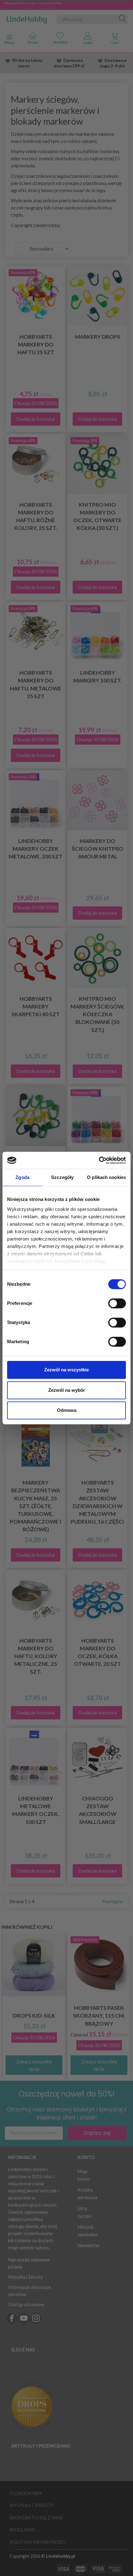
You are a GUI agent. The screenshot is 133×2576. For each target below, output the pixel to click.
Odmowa (67, 1410)
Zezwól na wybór (67, 1390)
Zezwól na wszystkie (66, 1370)
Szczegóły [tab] (62, 1177)
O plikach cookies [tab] (106, 1177)
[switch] (117, 1303)
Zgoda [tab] (22, 1177)
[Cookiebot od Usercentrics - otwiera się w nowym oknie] (99, 1160)
